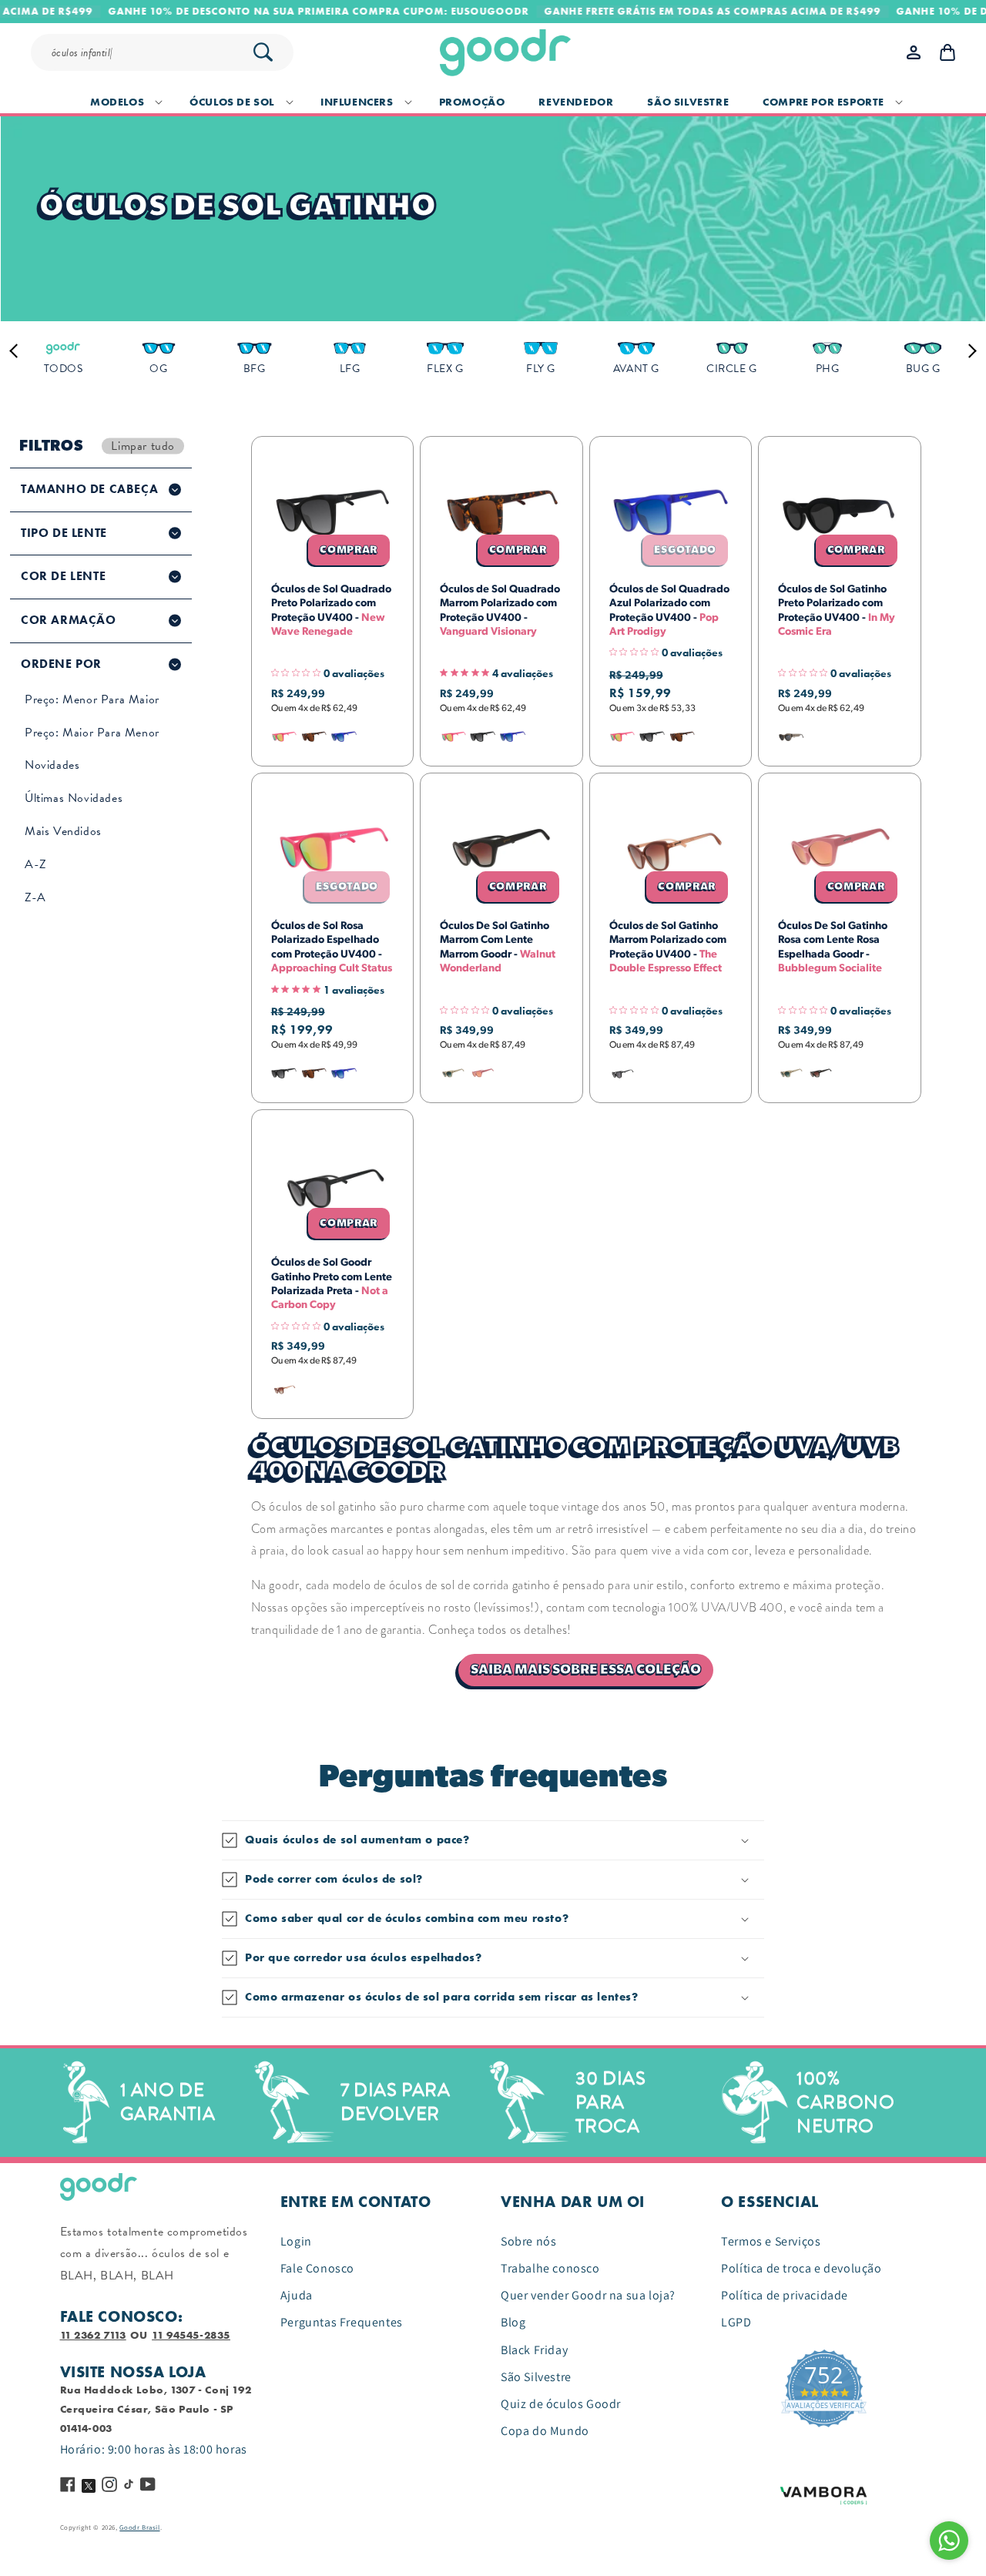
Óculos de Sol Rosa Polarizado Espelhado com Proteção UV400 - (332, 947)
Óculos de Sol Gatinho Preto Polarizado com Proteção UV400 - (837, 610)
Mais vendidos (63, 831)
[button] (123, 102)
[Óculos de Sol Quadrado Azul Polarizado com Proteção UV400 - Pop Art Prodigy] (344, 737)
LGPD (736, 2322)
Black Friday (534, 2350)
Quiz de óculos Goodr (561, 2404)
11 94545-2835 (191, 2335)
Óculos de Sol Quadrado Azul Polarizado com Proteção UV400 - (669, 610)
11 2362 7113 (93, 2335)
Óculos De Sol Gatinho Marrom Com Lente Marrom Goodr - (498, 947)
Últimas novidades (74, 798)
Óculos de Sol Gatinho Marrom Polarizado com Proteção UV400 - (668, 947)
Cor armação (69, 620)
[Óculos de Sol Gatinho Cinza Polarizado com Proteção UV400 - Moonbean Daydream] (791, 737)
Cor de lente (63, 576)
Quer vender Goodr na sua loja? (588, 2295)
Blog (513, 2322)
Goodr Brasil (139, 2527)
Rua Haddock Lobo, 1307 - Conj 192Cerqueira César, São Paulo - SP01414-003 (156, 2409)
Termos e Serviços (771, 2241)
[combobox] (169, 52)
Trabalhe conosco (550, 2268)
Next (969, 351)
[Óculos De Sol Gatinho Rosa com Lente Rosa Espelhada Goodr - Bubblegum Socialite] (483, 1073)
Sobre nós (528, 2241)
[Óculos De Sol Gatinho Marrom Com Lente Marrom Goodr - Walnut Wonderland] (821, 1073)
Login (296, 2241)
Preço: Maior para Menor (92, 733)
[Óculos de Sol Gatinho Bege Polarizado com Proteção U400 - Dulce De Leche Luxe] (453, 1073)
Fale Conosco (317, 2268)
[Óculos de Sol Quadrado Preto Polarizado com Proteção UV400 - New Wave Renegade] (483, 737)
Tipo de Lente (64, 533)
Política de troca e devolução (801, 2268)
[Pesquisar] (263, 52)
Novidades (52, 765)
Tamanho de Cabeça (89, 489)
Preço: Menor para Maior (92, 699)
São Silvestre (536, 2377)
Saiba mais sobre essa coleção (586, 1670)
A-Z (36, 864)
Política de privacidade (785, 2295)
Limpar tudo (143, 446)
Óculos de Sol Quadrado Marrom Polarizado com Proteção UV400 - (500, 610)
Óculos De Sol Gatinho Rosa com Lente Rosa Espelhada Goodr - (833, 947)
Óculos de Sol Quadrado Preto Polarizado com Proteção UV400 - (331, 610)
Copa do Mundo (545, 2431)
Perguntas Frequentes (342, 2322)
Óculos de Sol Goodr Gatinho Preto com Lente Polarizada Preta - (332, 1284)
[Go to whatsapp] (949, 2541)
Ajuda (297, 2295)
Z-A (35, 897)
